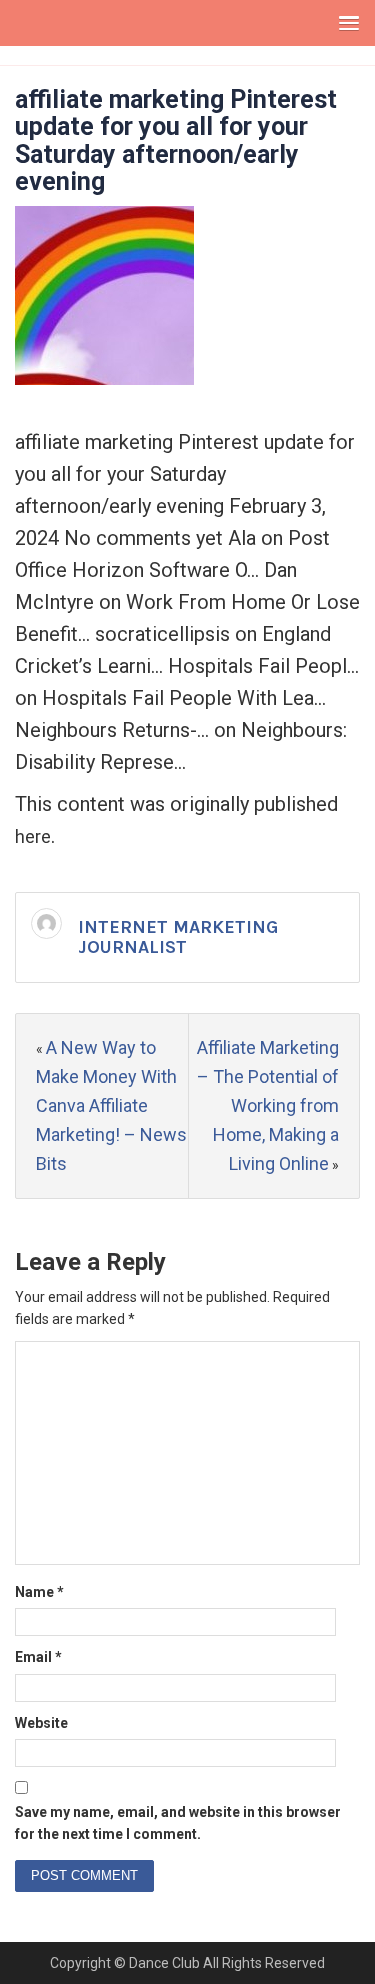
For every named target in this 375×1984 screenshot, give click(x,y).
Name (39, 1592)
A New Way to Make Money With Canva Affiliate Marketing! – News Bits (111, 1105)
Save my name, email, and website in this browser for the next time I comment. (178, 1823)
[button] (344, 22)
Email (38, 1657)
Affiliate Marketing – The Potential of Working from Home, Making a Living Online (268, 1105)
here (33, 836)
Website (41, 1723)
